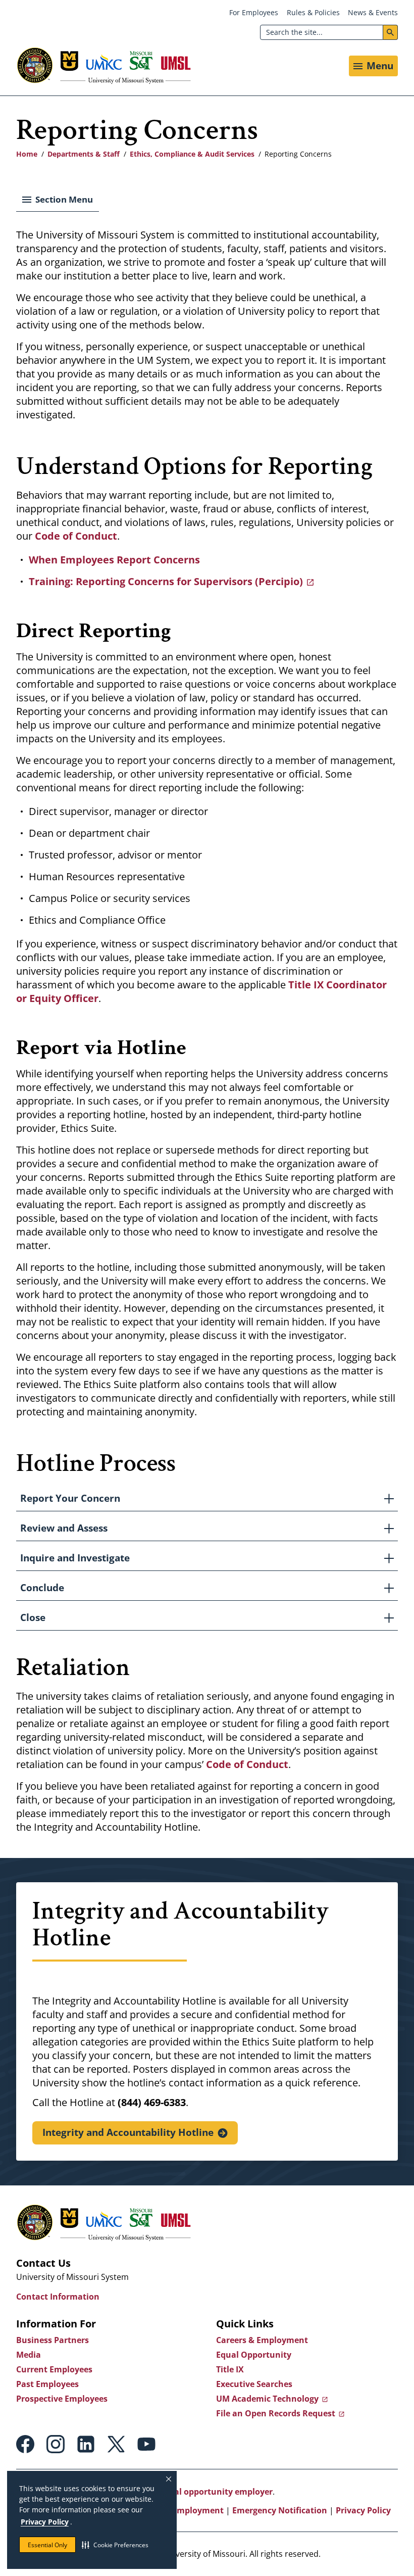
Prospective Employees (62, 2399)
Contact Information (58, 2297)
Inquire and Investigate (75, 1558)
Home (27, 154)
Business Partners (53, 2340)
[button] (115, 2545)
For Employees (254, 12)
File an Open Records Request (276, 2413)
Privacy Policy (45, 2522)
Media (29, 2355)
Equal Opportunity (254, 2355)
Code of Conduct (247, 1764)
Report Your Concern (70, 1498)
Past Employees (47, 2384)
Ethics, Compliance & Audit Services (192, 154)
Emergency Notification (280, 2510)
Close (33, 1617)
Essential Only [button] (47, 2545)
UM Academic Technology (267, 2399)
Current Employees (54, 2369)
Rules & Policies (313, 12)
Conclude (42, 1588)
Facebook (25, 2444)
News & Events (373, 12)
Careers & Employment (262, 2340)
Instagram (56, 2444)
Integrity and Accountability (128, 2132)
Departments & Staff (84, 154)
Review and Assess (64, 1528)
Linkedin (86, 2444)
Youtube (146, 2444)
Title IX (230, 2369)
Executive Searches (254, 2384)
